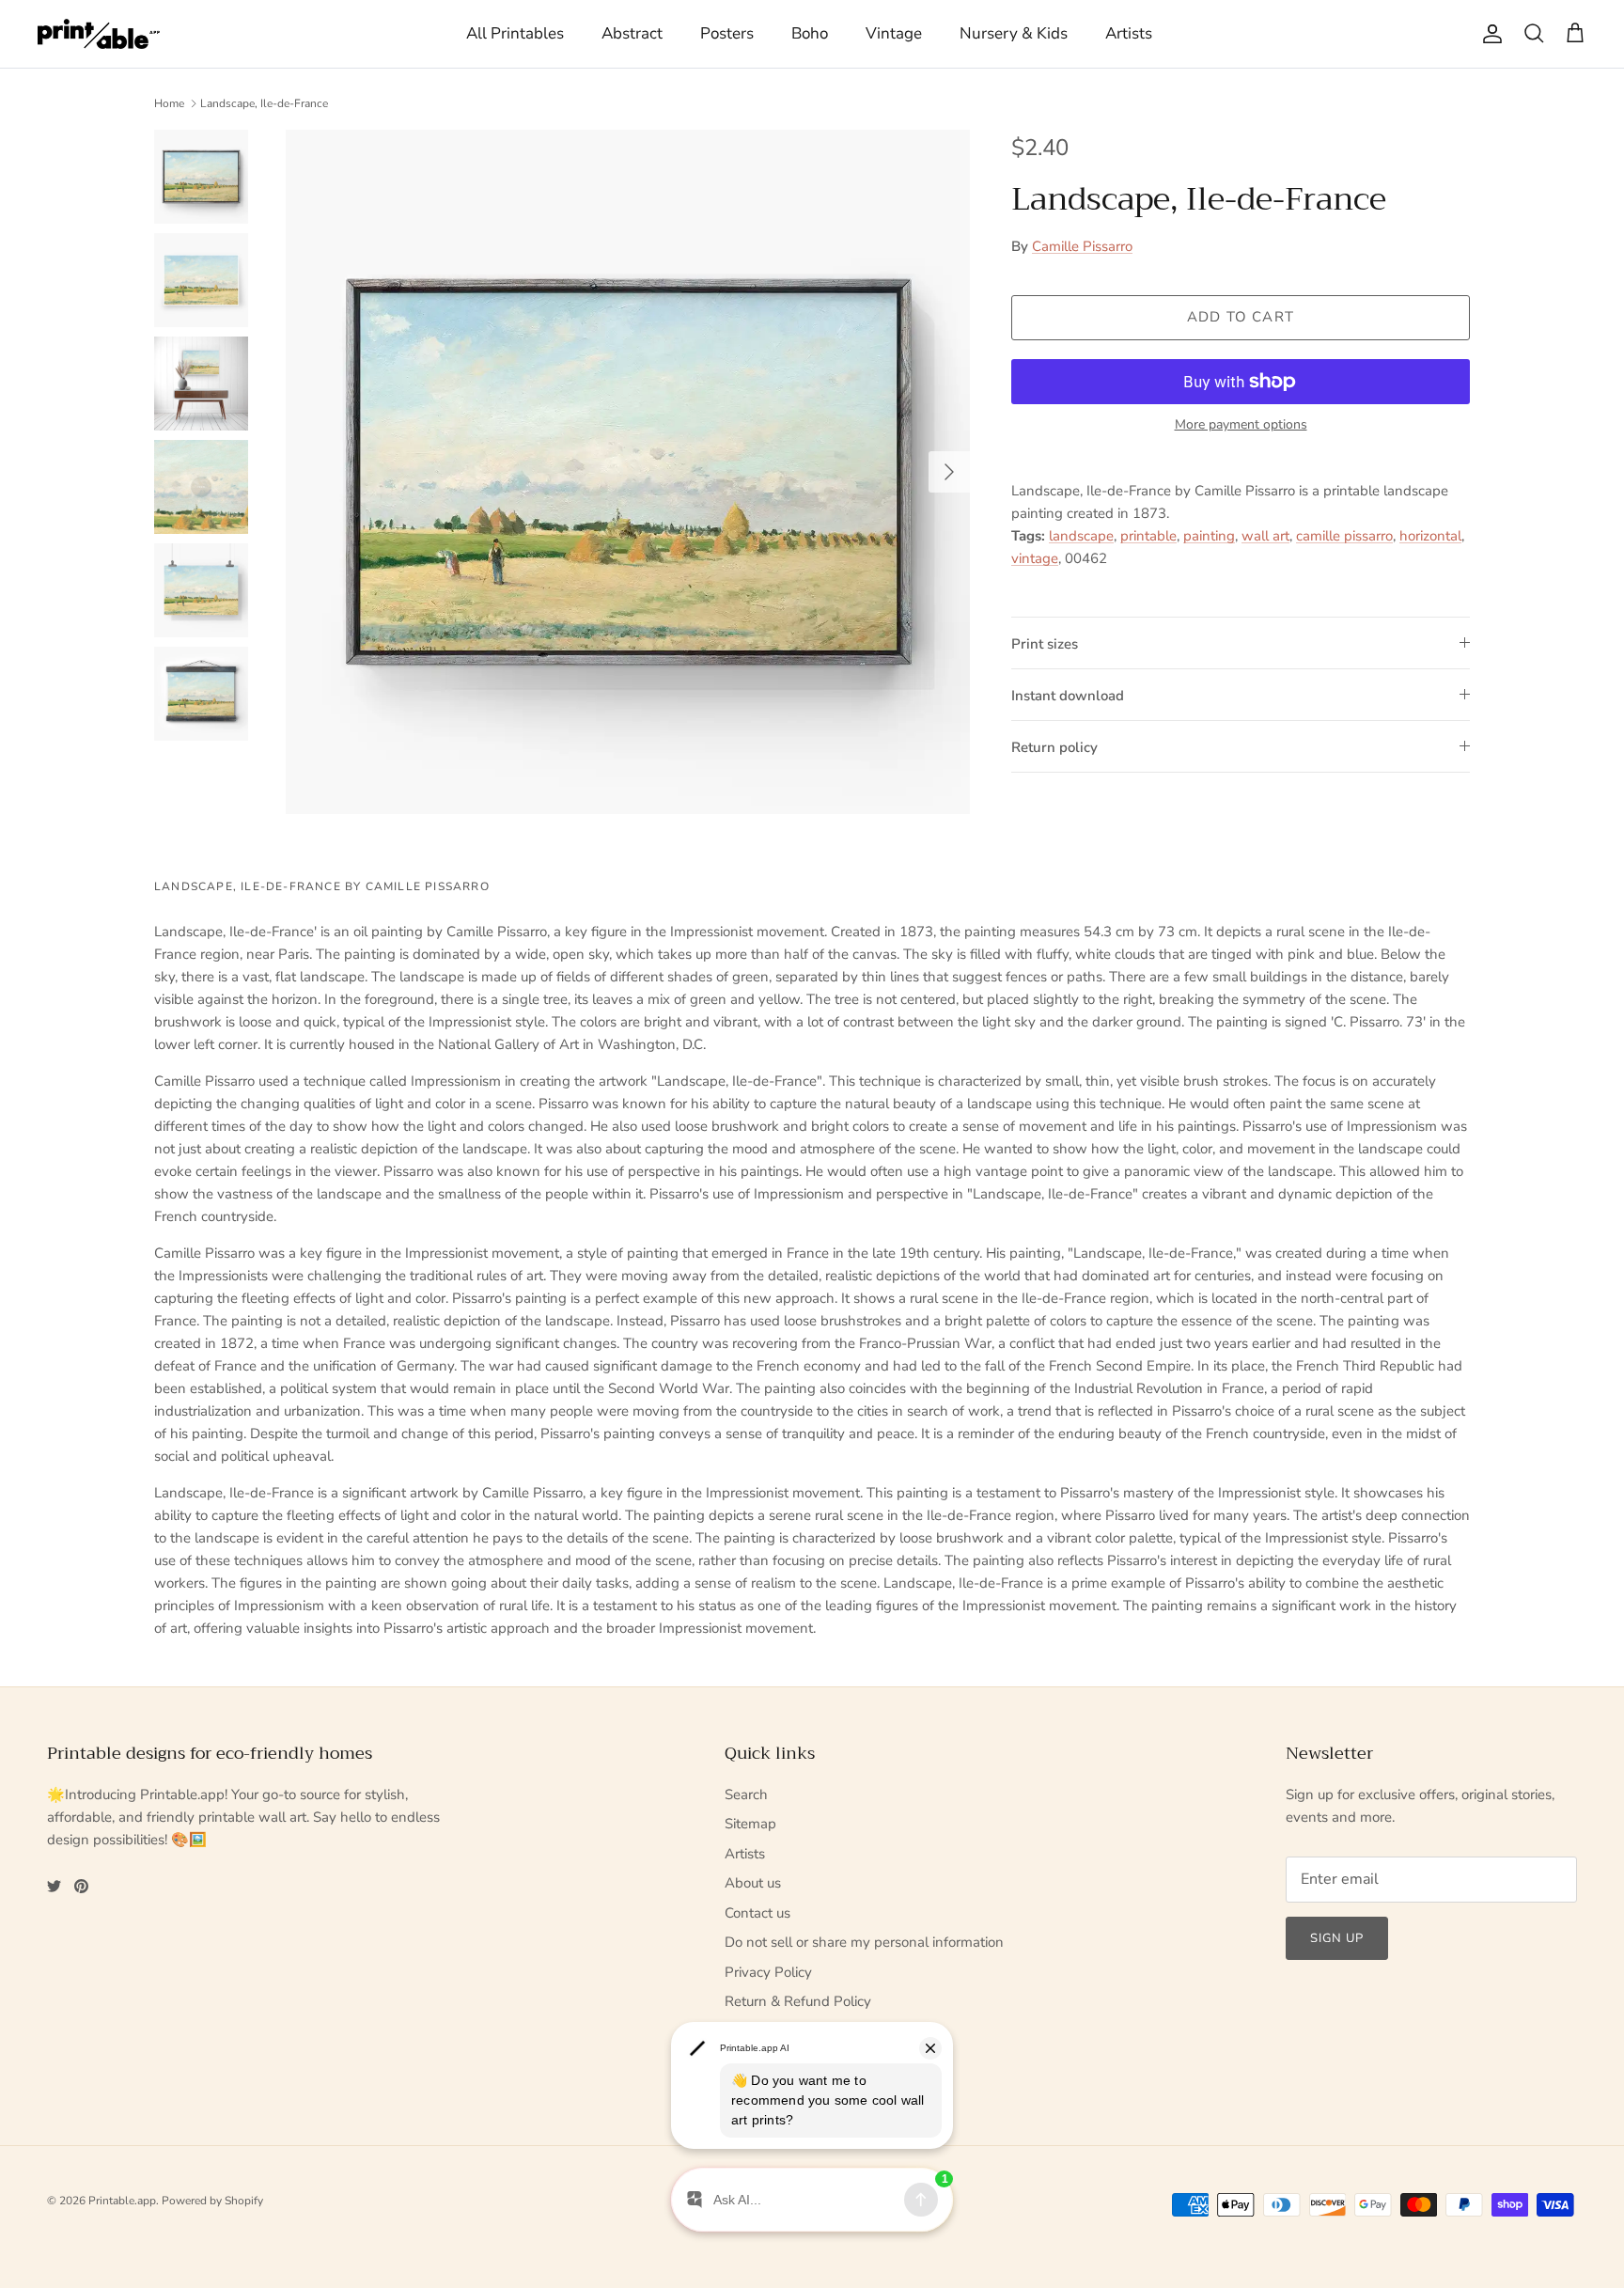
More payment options (1241, 425)
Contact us (757, 1913)
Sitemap (750, 1824)
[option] (628, 472)
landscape (1081, 536)
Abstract (632, 33)
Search (746, 1794)
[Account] (1489, 34)
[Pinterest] (81, 1886)
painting (1209, 536)
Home (169, 103)
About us (753, 1883)
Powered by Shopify (212, 2201)
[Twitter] (54, 1886)
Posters (727, 33)
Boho (810, 33)
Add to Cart (1241, 317)
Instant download (1068, 696)
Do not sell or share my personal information (864, 1942)
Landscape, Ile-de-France (264, 103)
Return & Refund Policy (798, 2001)
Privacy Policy (768, 1972)
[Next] (949, 472)
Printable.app (122, 2201)
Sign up (1337, 1938)
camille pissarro (1344, 536)
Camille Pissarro (1082, 246)
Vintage (894, 33)
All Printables (515, 33)
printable (1148, 536)
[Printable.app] (99, 34)
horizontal (1430, 536)
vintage (1035, 558)
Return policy (1054, 747)
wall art (1265, 536)
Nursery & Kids (1014, 33)
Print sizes (1045, 644)
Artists (1129, 33)
